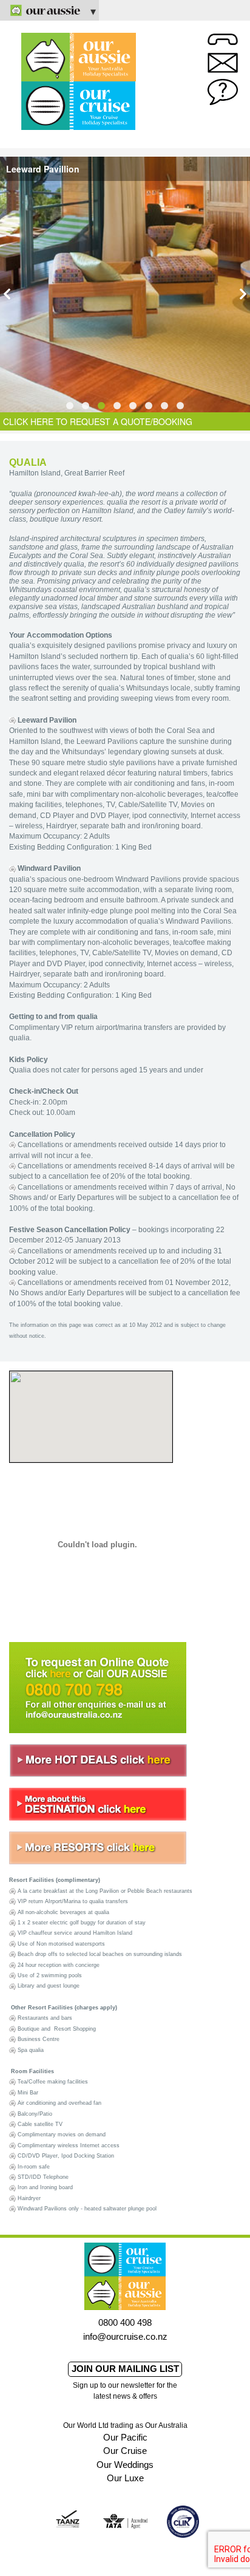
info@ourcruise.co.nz (125, 2336)
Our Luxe (125, 2478)
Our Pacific (125, 2437)
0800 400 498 (125, 2322)
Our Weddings (125, 2465)
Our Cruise (125, 2451)
